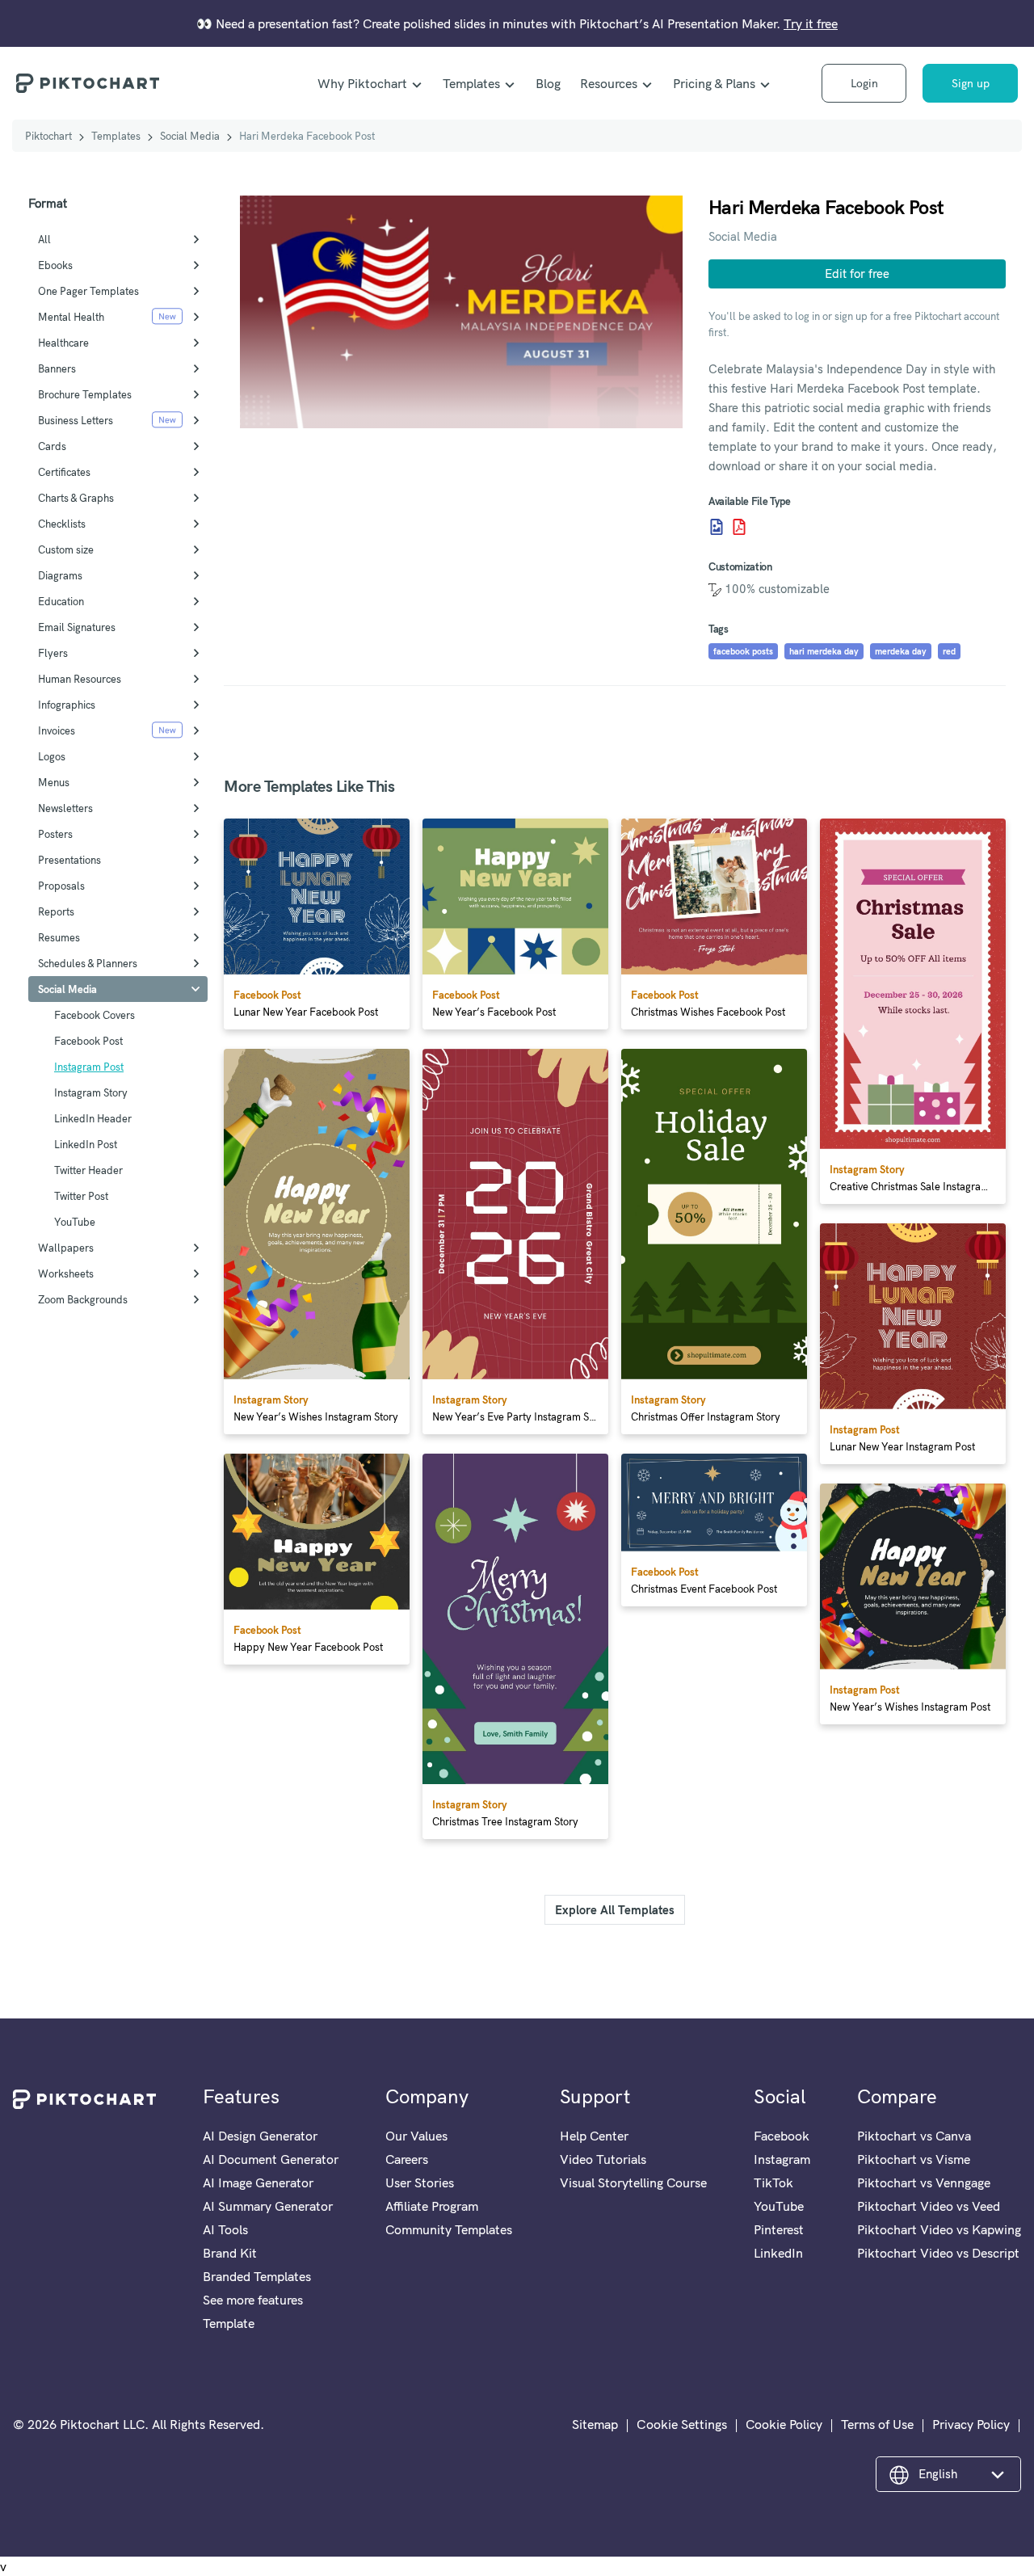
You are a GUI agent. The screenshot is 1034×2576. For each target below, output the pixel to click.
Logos (52, 756)
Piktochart (48, 136)
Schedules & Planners (88, 963)
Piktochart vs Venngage (924, 2182)
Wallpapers (66, 1248)
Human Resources (80, 679)
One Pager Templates (88, 291)
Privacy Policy (971, 2424)
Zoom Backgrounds (83, 1299)
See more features (253, 2300)
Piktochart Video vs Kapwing (939, 2229)
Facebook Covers (95, 1015)
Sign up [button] (971, 83)
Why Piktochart (362, 83)
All (44, 239)
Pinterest (779, 2229)
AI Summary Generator (268, 2206)
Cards (52, 446)
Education (61, 601)
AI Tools (225, 2229)
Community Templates (449, 2229)
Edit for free (857, 274)
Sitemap (595, 2424)
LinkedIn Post (86, 1144)
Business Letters (76, 420)
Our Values (416, 2136)
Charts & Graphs (76, 498)
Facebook (782, 2136)
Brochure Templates (85, 394)
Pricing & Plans (714, 83)
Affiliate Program (432, 2206)
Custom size (66, 549)
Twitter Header (88, 1170)
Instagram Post (89, 1067)
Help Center (594, 2136)
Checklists (62, 524)
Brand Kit (230, 2253)
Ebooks (55, 265)
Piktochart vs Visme (914, 2159)
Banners (57, 368)
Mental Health (71, 317)
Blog (548, 83)
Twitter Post (81, 1196)
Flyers (53, 653)
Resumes (59, 937)
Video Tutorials (603, 2159)
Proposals (61, 886)
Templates (471, 83)
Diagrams (60, 575)
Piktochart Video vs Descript (938, 2253)
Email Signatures (77, 627)
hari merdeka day (824, 651)
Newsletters (65, 808)
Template (229, 2323)
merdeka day (901, 651)
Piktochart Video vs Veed (929, 2206)
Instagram (782, 2159)
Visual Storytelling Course (633, 2182)
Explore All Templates (615, 1910)
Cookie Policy (784, 2424)
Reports (56, 911)
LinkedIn (778, 2253)
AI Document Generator (271, 2159)
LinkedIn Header (93, 1118)
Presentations (69, 860)
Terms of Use (877, 2424)
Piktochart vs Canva (914, 2136)
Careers (407, 2159)
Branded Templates (257, 2276)
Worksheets (66, 1273)
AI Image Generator (258, 2182)
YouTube (75, 1222)
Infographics (67, 705)
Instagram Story (91, 1092)
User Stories (420, 2182)
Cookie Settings (682, 2424)
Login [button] (864, 83)
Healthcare (63, 343)
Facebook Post (88, 1041)
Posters (55, 834)
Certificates (64, 472)
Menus (54, 782)
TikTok (773, 2182)
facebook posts (743, 651)
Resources (609, 83)
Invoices (57, 730)
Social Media (190, 136)
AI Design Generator (260, 2136)
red (949, 651)
